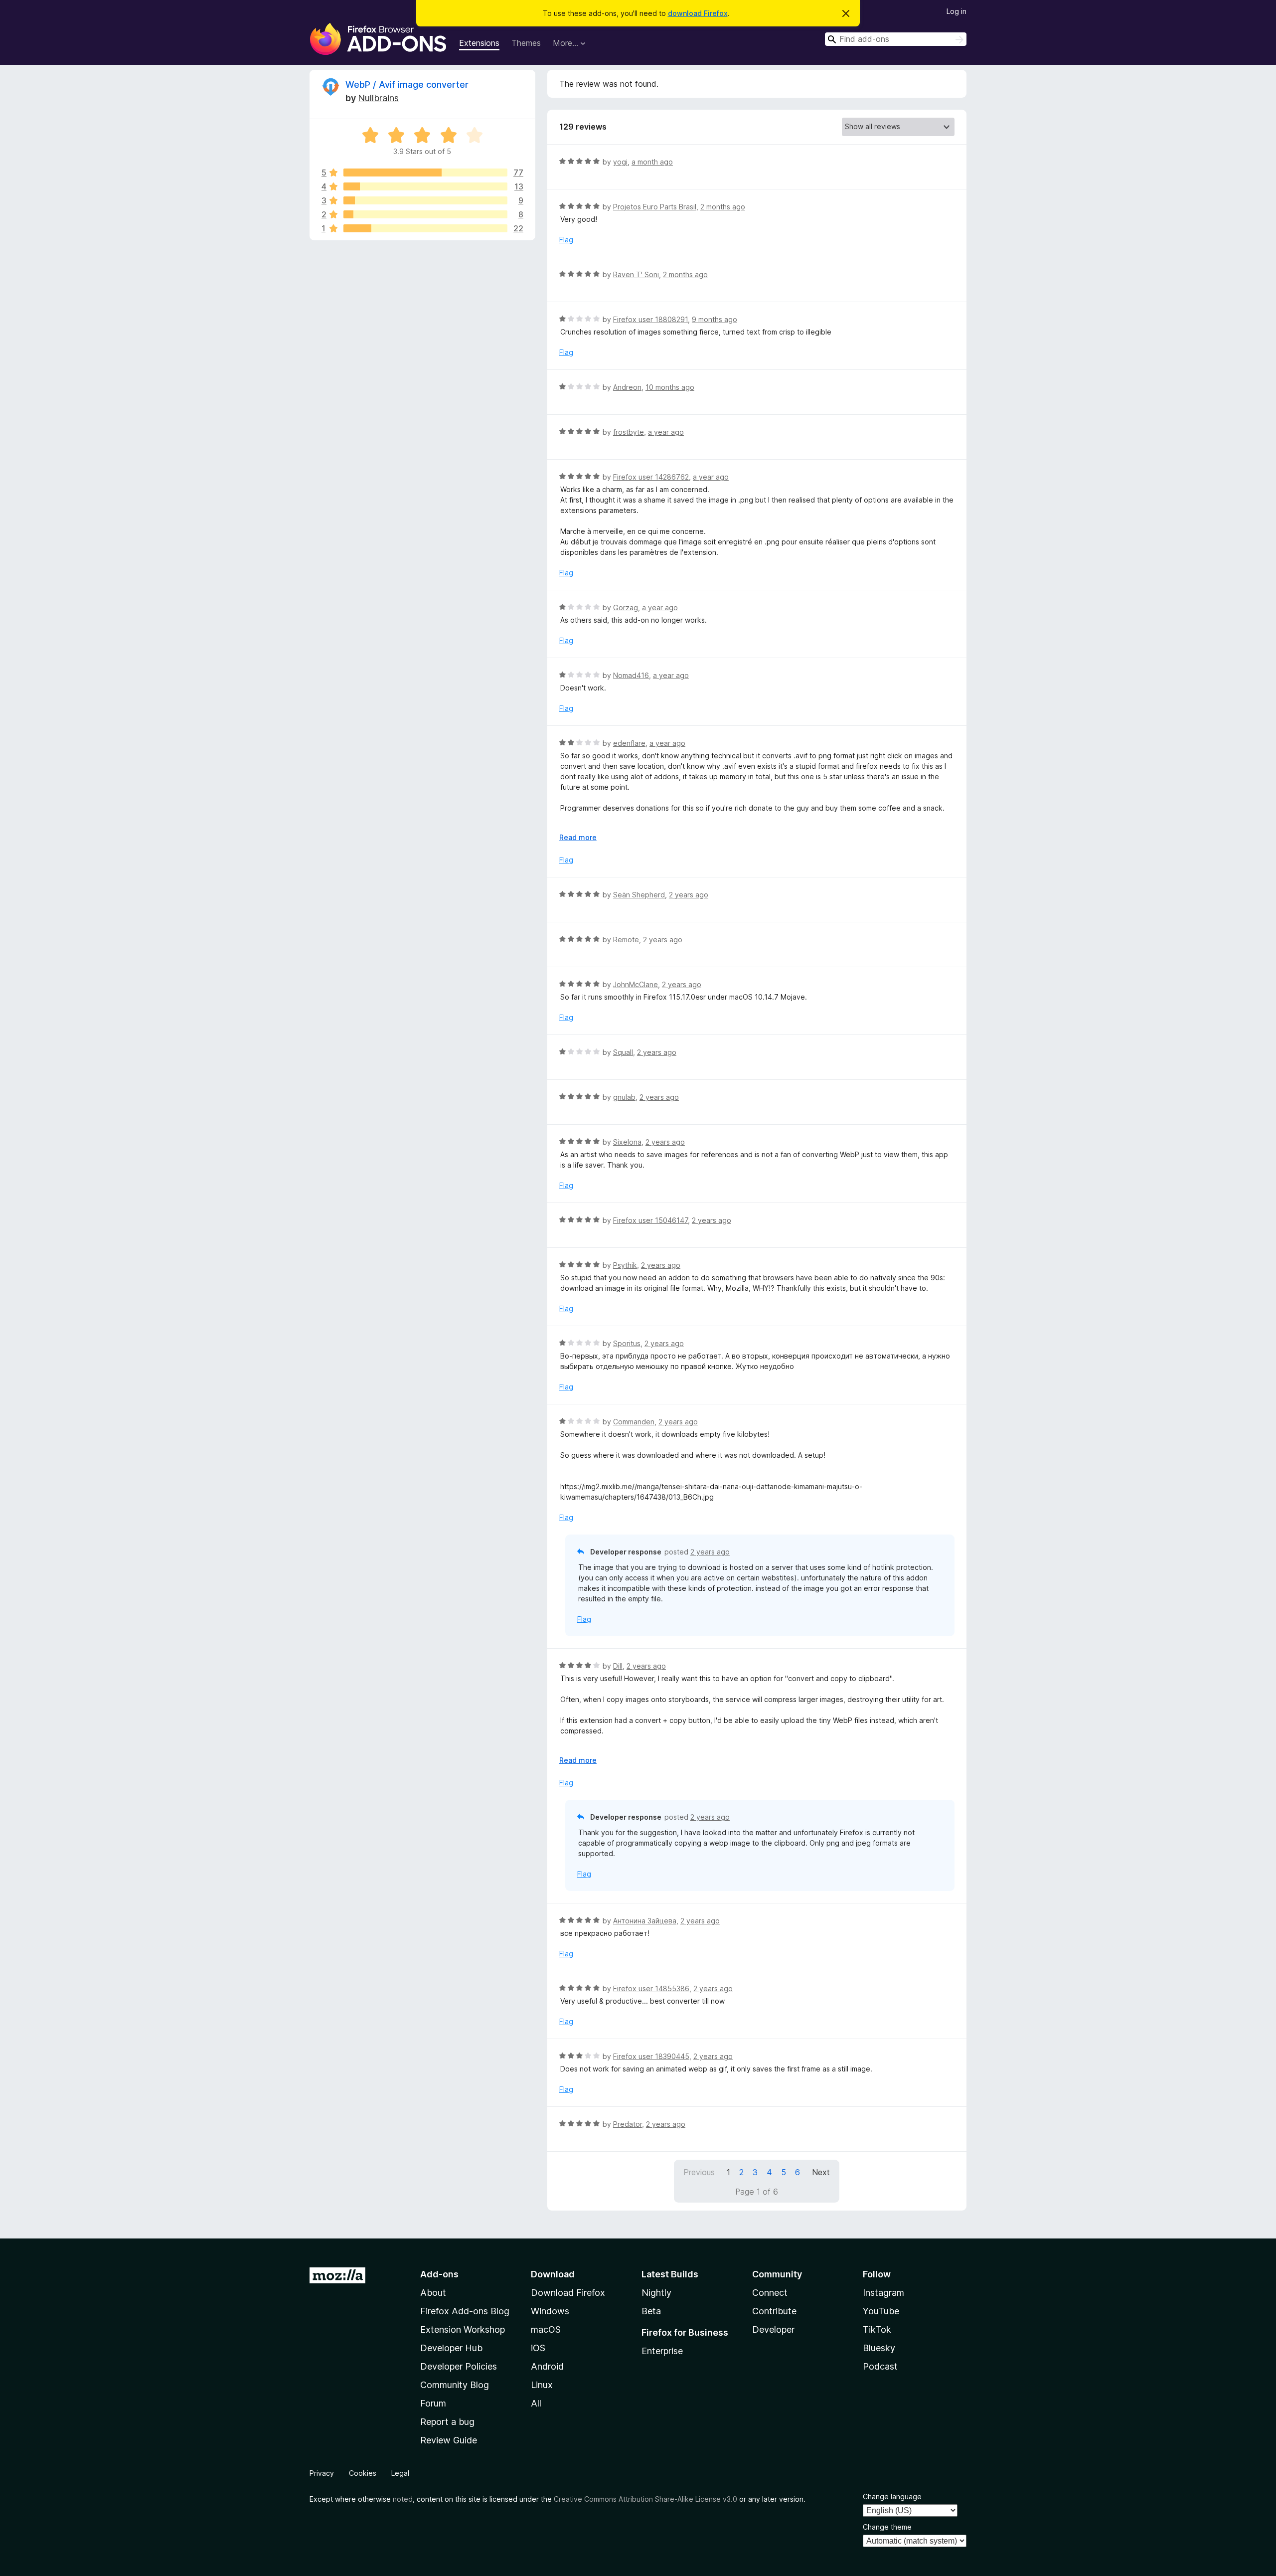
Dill (618, 1666)
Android (547, 2366)
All (536, 2403)
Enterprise (662, 2351)
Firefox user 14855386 (651, 1988)
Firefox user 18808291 (650, 319)
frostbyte (629, 432)
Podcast (880, 2366)
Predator (628, 2124)
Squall (623, 1052)
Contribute (774, 2311)
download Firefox (698, 13)
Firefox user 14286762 (651, 477)
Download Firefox (568, 2293)
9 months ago (715, 319)
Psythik (625, 1265)
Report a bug (447, 2422)
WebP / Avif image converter (407, 85)
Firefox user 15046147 (650, 1220)
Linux (542, 2385)
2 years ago (689, 895)
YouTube (881, 2311)
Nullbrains (378, 98)
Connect (770, 2293)
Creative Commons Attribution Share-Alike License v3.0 (645, 2499)
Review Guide (449, 2440)
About (433, 2293)
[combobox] (896, 39)
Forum (433, 2403)
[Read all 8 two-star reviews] (425, 214)
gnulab (624, 1097)
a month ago (652, 162)
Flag (566, 240)
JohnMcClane (636, 984)
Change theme (887, 2527)
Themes (526, 43)
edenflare (629, 743)
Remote (626, 940)
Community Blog (455, 2385)
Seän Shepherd (639, 895)
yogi (620, 162)
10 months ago (670, 387)
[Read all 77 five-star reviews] (425, 172)
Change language (892, 2496)
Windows (550, 2311)
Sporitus (627, 1343)
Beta (651, 2311)
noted (403, 2499)
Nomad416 (631, 675)
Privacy (322, 2473)
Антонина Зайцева (645, 1921)
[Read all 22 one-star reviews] (425, 228)
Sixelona (627, 1142)
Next (821, 2172)
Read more (578, 837)
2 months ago (723, 207)
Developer (773, 2329)
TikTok (877, 2329)
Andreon (627, 387)
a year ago (666, 432)
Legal (400, 2473)
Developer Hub (451, 2348)
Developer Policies (459, 2366)
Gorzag (626, 607)
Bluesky (879, 2348)
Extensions (479, 43)
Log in (957, 11)
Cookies (363, 2473)
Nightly (656, 2293)
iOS (538, 2348)
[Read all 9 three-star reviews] (425, 200)
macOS (546, 2329)
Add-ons (439, 2274)
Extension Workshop (463, 2329)
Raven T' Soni (636, 274)
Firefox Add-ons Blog (465, 2311)
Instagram (883, 2293)
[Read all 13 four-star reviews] (425, 186)
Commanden (634, 1422)
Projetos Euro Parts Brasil (655, 207)
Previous (699, 2172)
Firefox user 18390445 (651, 2056)
